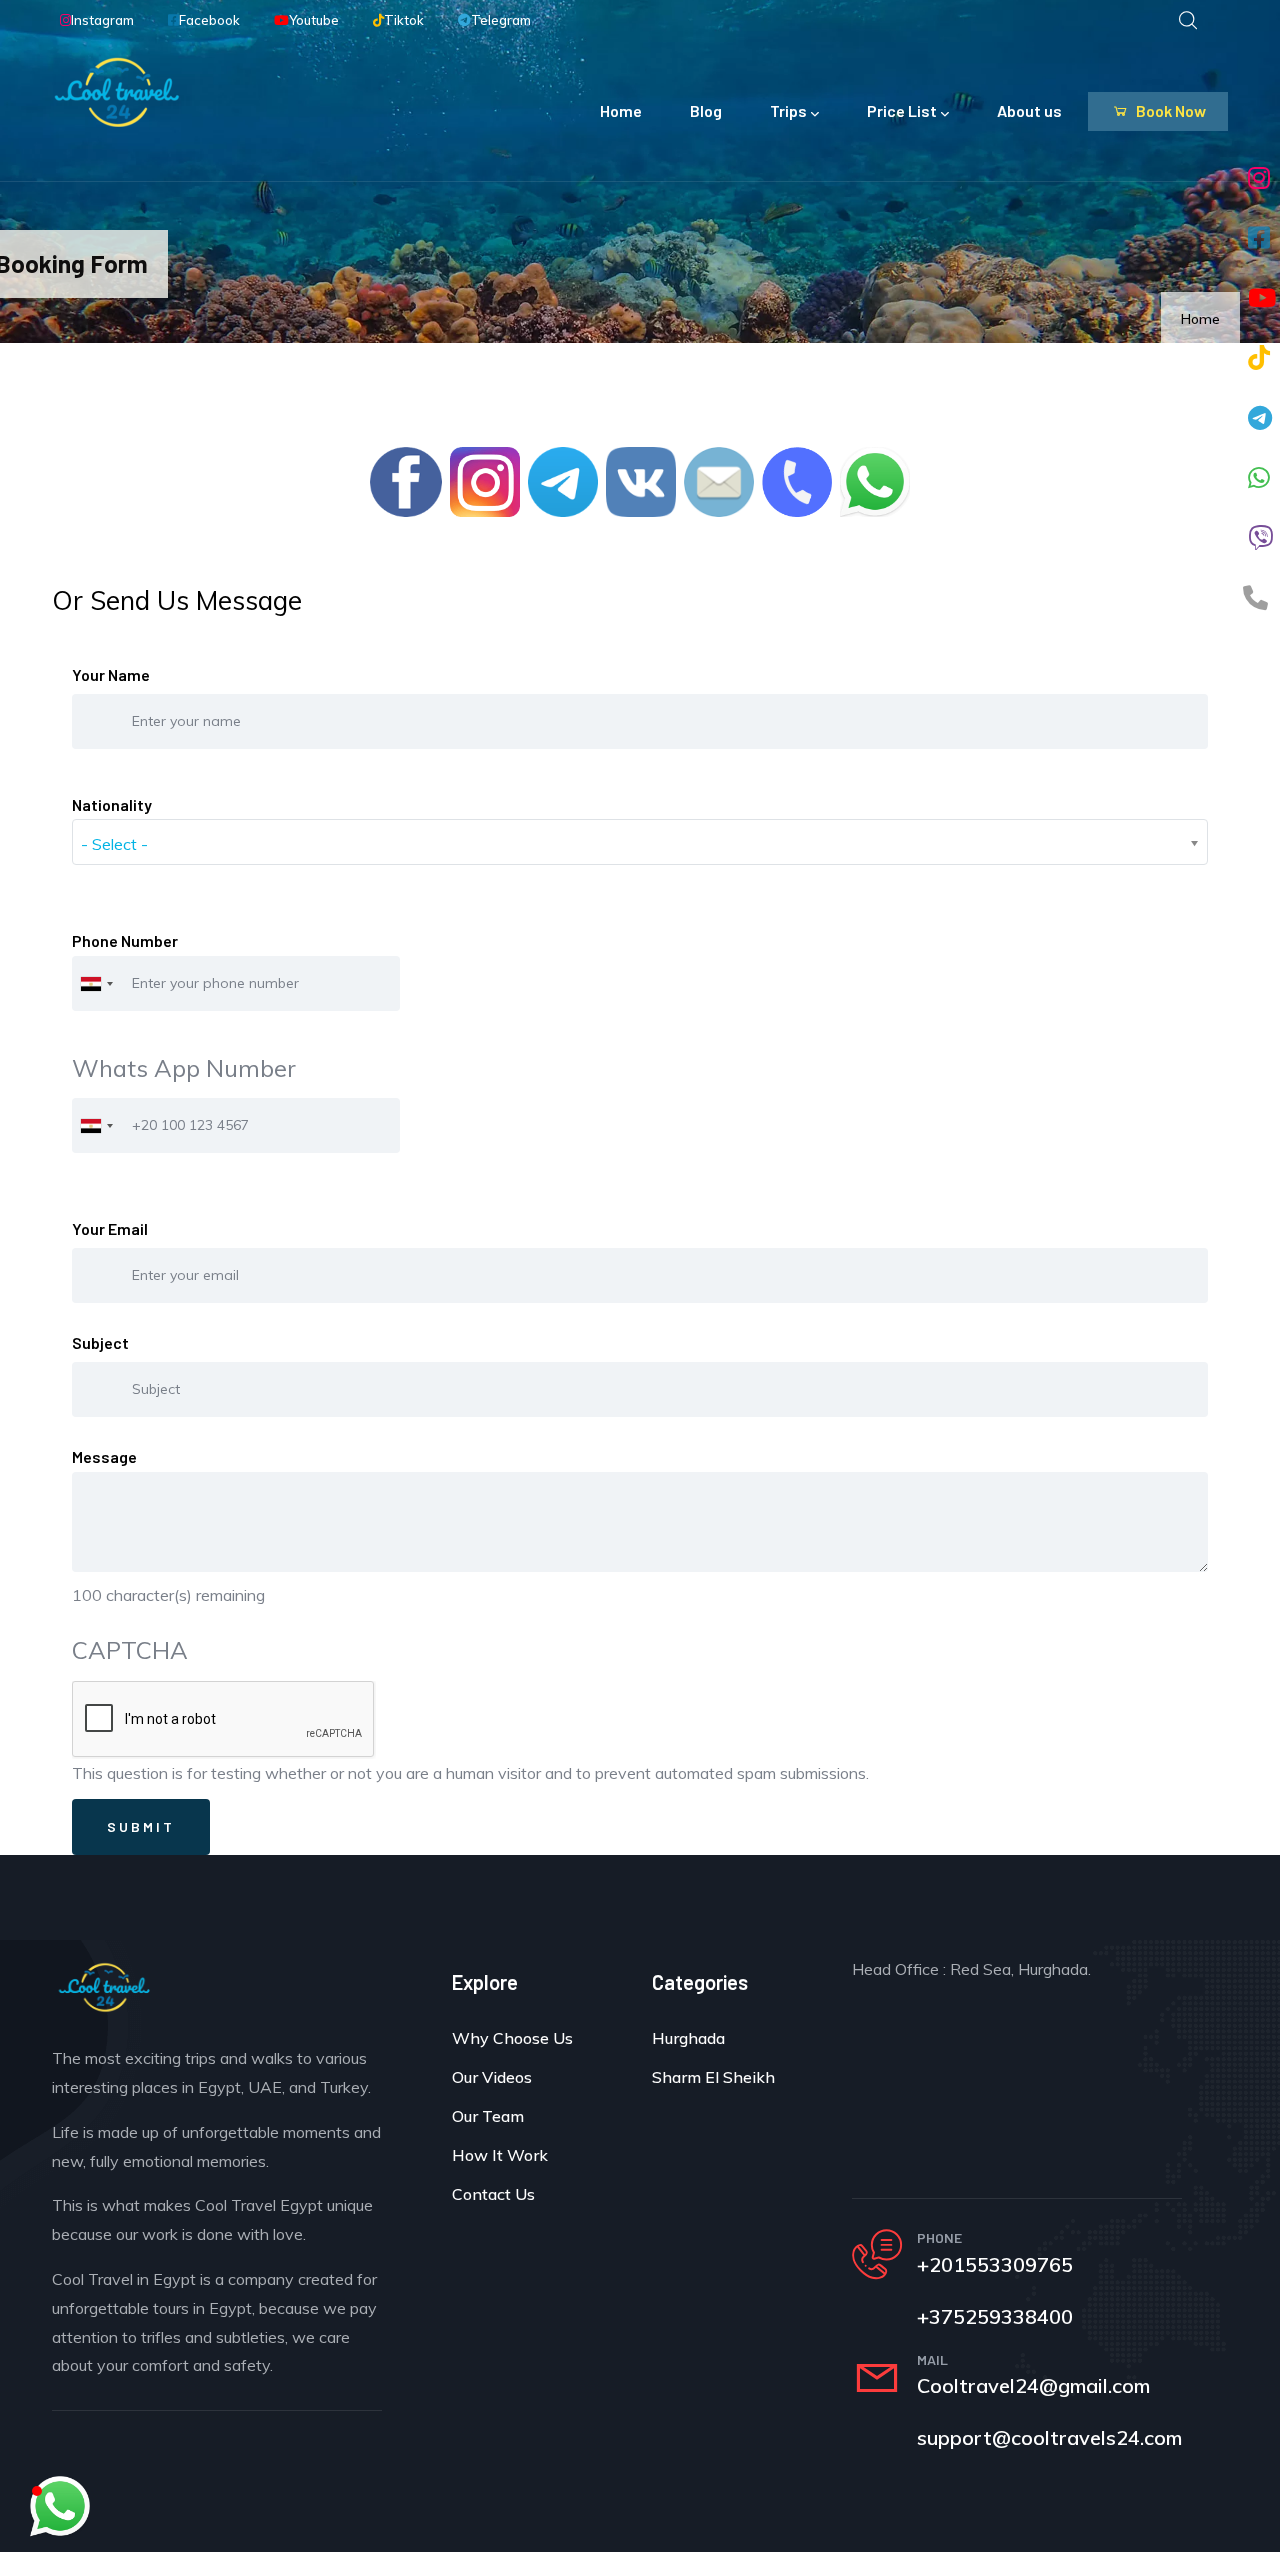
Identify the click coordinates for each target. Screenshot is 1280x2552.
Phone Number (125, 940)
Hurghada (688, 2038)
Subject (100, 1342)
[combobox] (96, 983)
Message (104, 1456)
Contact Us (493, 2194)
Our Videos (492, 2077)
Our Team (488, 2116)
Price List (902, 110)
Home (621, 110)
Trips (788, 110)
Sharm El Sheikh (713, 2077)
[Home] (117, 92)
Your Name (111, 674)
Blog (706, 110)
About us (1029, 110)
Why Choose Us (512, 2038)
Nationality (112, 804)
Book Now (1169, 110)
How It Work (500, 2155)
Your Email (110, 1228)
